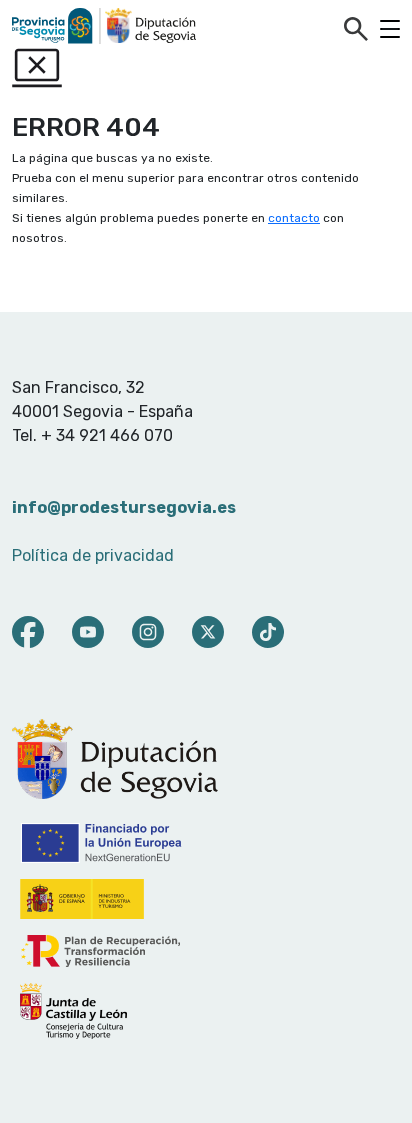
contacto (294, 218)
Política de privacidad (93, 555)
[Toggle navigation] (390, 29)
